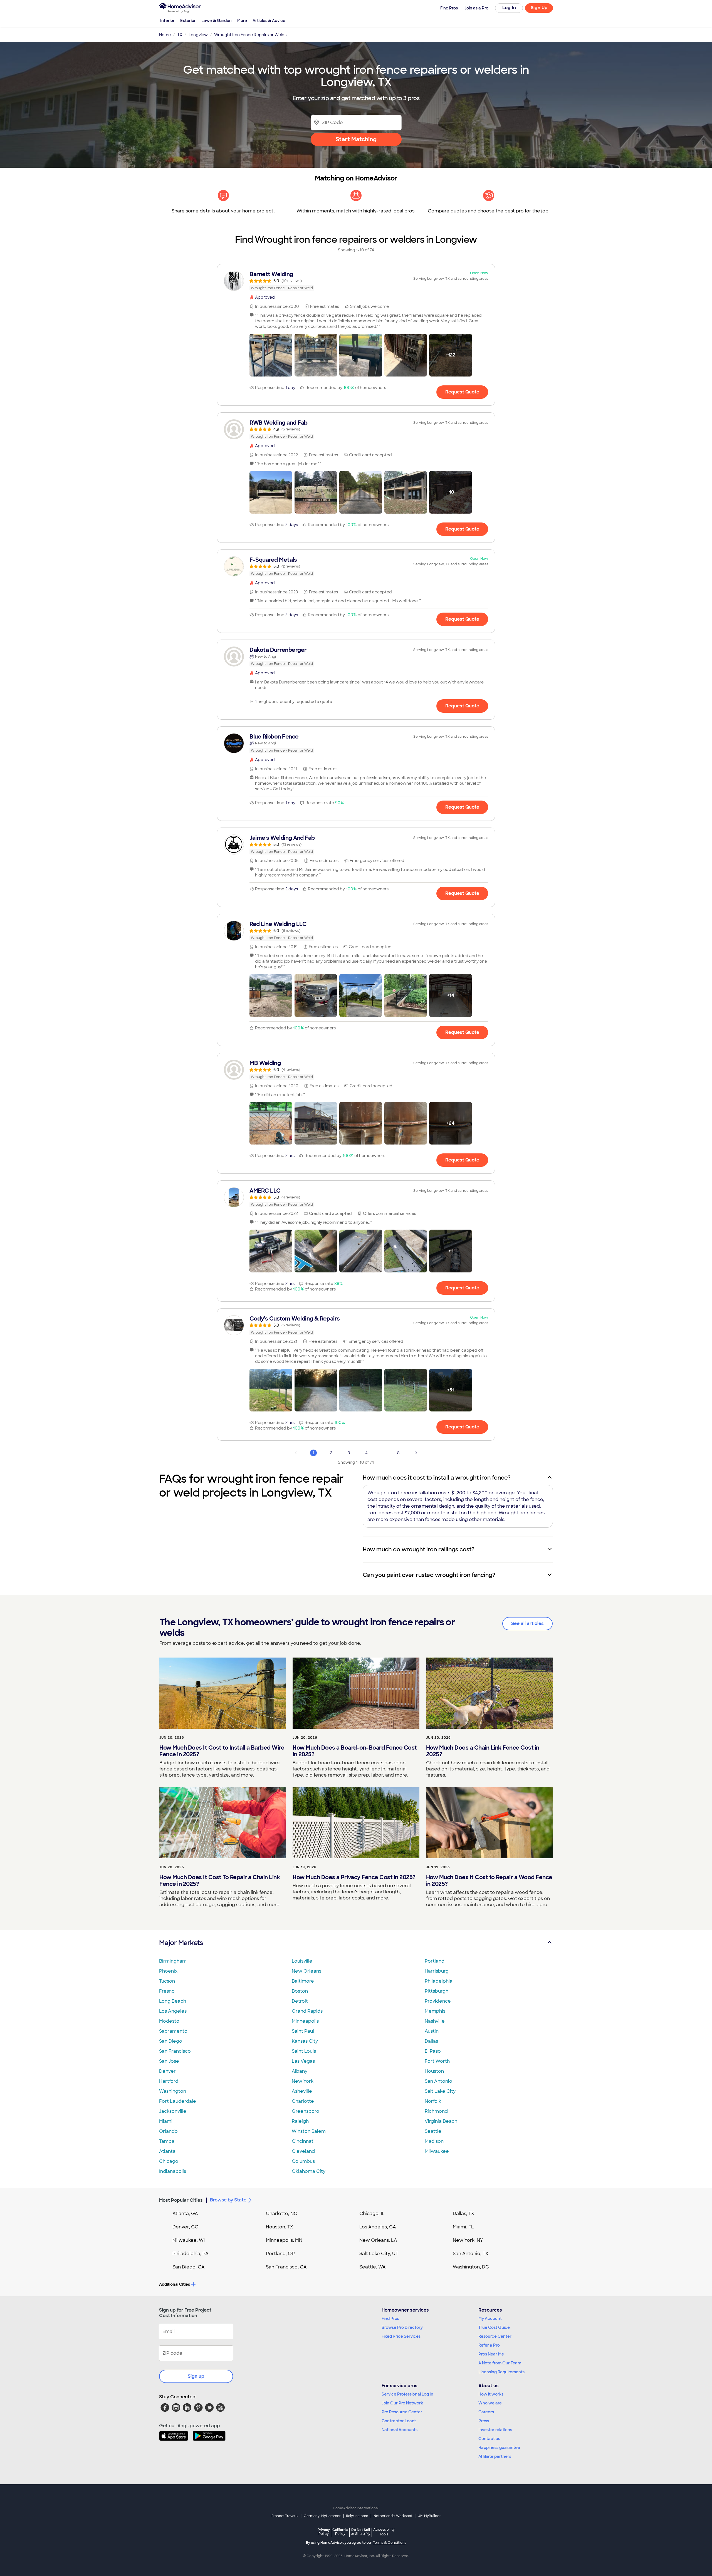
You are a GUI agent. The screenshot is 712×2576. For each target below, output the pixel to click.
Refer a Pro (489, 2345)
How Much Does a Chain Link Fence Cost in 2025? (483, 1751)
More (242, 21)
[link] (356, 281)
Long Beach (173, 2001)
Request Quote (462, 392)
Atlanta (167, 2151)
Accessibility (384, 2532)
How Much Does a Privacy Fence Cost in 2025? (354, 1877)
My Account (490, 2319)
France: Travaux (285, 2516)
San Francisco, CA (286, 2267)
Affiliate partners (495, 2456)
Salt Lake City (440, 2091)
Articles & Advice (269, 21)
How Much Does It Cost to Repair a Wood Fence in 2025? (489, 1881)
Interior (167, 21)
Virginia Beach (441, 2121)
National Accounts (400, 2430)
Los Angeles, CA (378, 2227)
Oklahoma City (309, 2171)
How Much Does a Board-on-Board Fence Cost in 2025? (355, 1751)
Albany (300, 2071)
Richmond (436, 2111)
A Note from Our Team (500, 2363)
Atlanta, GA (185, 2214)
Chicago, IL (372, 2214)
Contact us (489, 2439)
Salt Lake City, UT (379, 2254)
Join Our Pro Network (402, 2403)
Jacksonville (173, 2111)
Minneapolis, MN (284, 2240)
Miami (166, 2121)
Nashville (435, 2021)
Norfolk (433, 2101)
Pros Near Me (491, 2354)
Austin (432, 2031)
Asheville (302, 2091)
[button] (271, 355)
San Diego (171, 2041)
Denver (167, 2071)
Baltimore (303, 1981)
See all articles (527, 1623)
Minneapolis (305, 2021)
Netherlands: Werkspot (393, 2516)
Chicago (169, 2161)
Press (484, 2421)
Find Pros (390, 2319)
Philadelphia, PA (191, 2254)
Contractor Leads (399, 2421)
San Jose (169, 2061)
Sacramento (173, 2031)
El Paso (433, 2051)
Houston (434, 2071)
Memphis (435, 2011)
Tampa (167, 2141)
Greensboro (306, 2111)
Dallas (431, 2041)
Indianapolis (173, 2171)
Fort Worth (437, 2061)
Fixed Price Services (401, 2336)
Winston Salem (309, 2131)
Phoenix (168, 1971)
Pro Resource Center (402, 2412)
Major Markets (181, 1943)
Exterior (188, 21)
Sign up (196, 2376)
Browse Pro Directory (402, 2327)
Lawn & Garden (217, 21)
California (340, 2532)
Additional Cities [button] (175, 2284)
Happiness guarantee (499, 2448)
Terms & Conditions (390, 2543)
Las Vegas (303, 2061)
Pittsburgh (437, 1991)
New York (303, 2081)
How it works (491, 2394)
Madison (434, 2141)
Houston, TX (280, 2227)
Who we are (490, 2403)
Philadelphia (439, 1981)
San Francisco (175, 2051)
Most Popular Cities (181, 2200)
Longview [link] (198, 35)
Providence (438, 2001)
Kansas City (305, 2041)
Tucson (167, 1981)
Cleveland (303, 2151)
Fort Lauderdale (178, 2101)
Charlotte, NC (282, 2214)
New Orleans (306, 1971)
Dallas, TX (463, 2214)
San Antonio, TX (471, 2254)
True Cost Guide (494, 2327)
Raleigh (300, 2121)
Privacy (324, 2532)
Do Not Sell (361, 2532)
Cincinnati (303, 2141)
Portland (435, 1961)
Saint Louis (304, 2051)
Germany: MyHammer (322, 2516)
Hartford (169, 2081)
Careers (486, 2412)
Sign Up (539, 8)
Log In (509, 8)
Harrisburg (437, 1971)
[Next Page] (416, 1453)
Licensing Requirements (501, 2372)
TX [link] (180, 35)
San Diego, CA (189, 2267)
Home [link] (165, 35)
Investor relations (495, 2430)
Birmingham (173, 1961)
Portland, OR (280, 2254)
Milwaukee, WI (189, 2240)
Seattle (433, 2131)
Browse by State (228, 2200)
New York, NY (468, 2240)
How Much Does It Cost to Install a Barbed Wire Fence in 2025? (222, 1751)
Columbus (303, 2161)
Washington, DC (471, 2267)
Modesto (169, 2021)
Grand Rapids (307, 2011)
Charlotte (303, 2101)
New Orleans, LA (378, 2240)
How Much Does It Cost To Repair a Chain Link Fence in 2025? (220, 1881)
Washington (173, 2091)
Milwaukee (437, 2151)
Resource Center (495, 2336)
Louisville (302, 1961)
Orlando (168, 2131)
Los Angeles (173, 2011)
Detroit (300, 2001)
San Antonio (438, 2081)
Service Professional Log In (407, 2394)
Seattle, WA (373, 2267)
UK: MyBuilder (429, 2516)
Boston (300, 1991)
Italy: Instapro (357, 2516)
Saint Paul (303, 2031)
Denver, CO (186, 2227)
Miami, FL (463, 2227)
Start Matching (356, 139)
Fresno (167, 1991)
